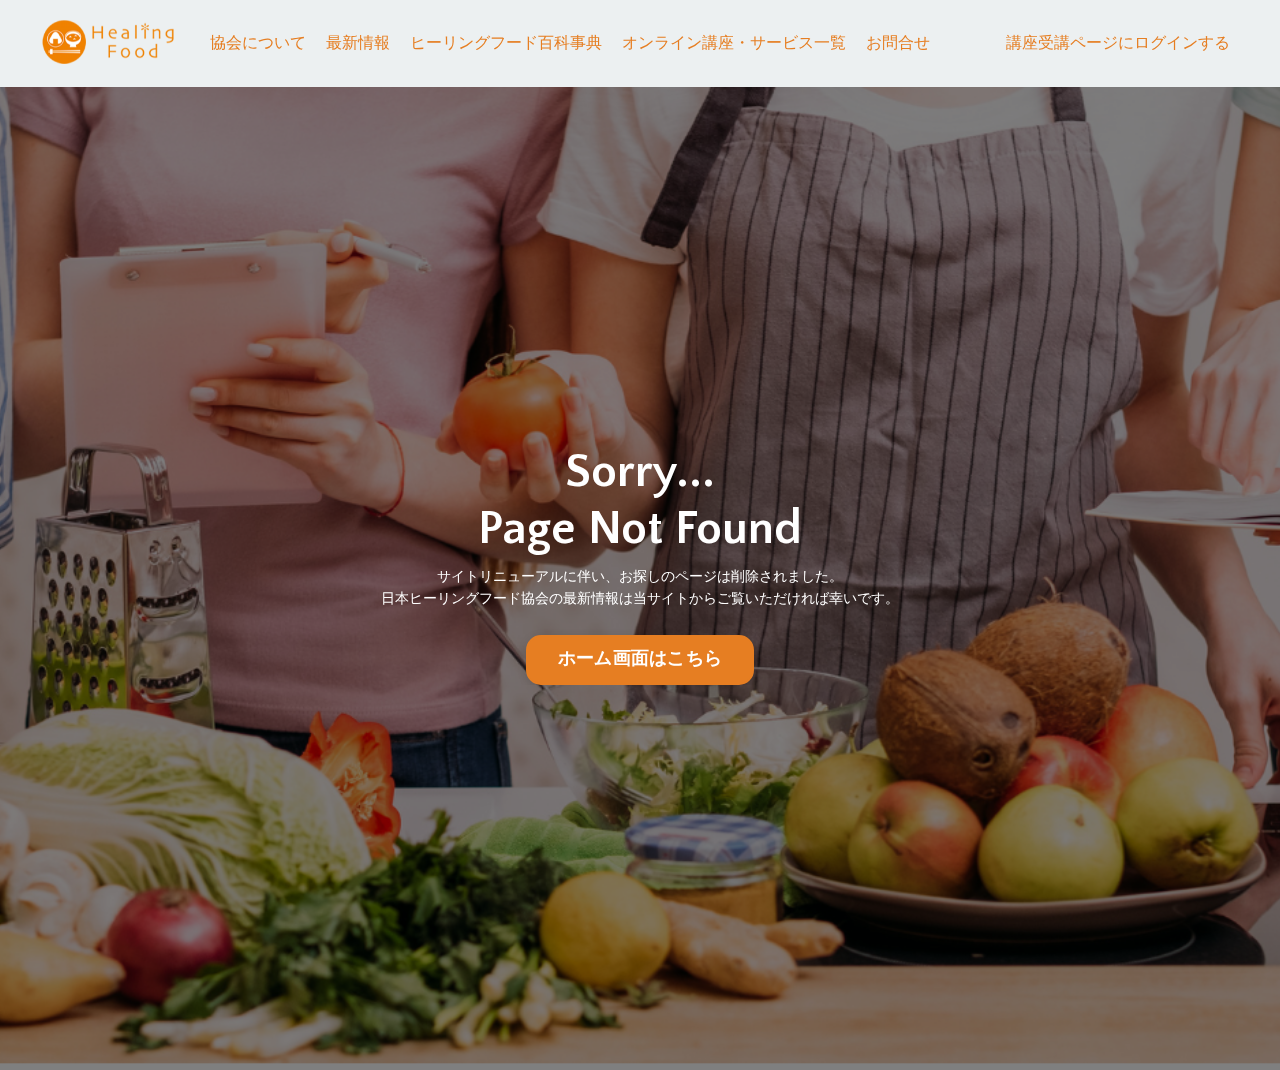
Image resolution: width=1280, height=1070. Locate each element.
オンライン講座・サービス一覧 (734, 43)
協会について (258, 43)
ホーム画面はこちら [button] (640, 659)
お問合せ (898, 43)
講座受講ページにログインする (1118, 43)
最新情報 (358, 43)
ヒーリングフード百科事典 (506, 43)
